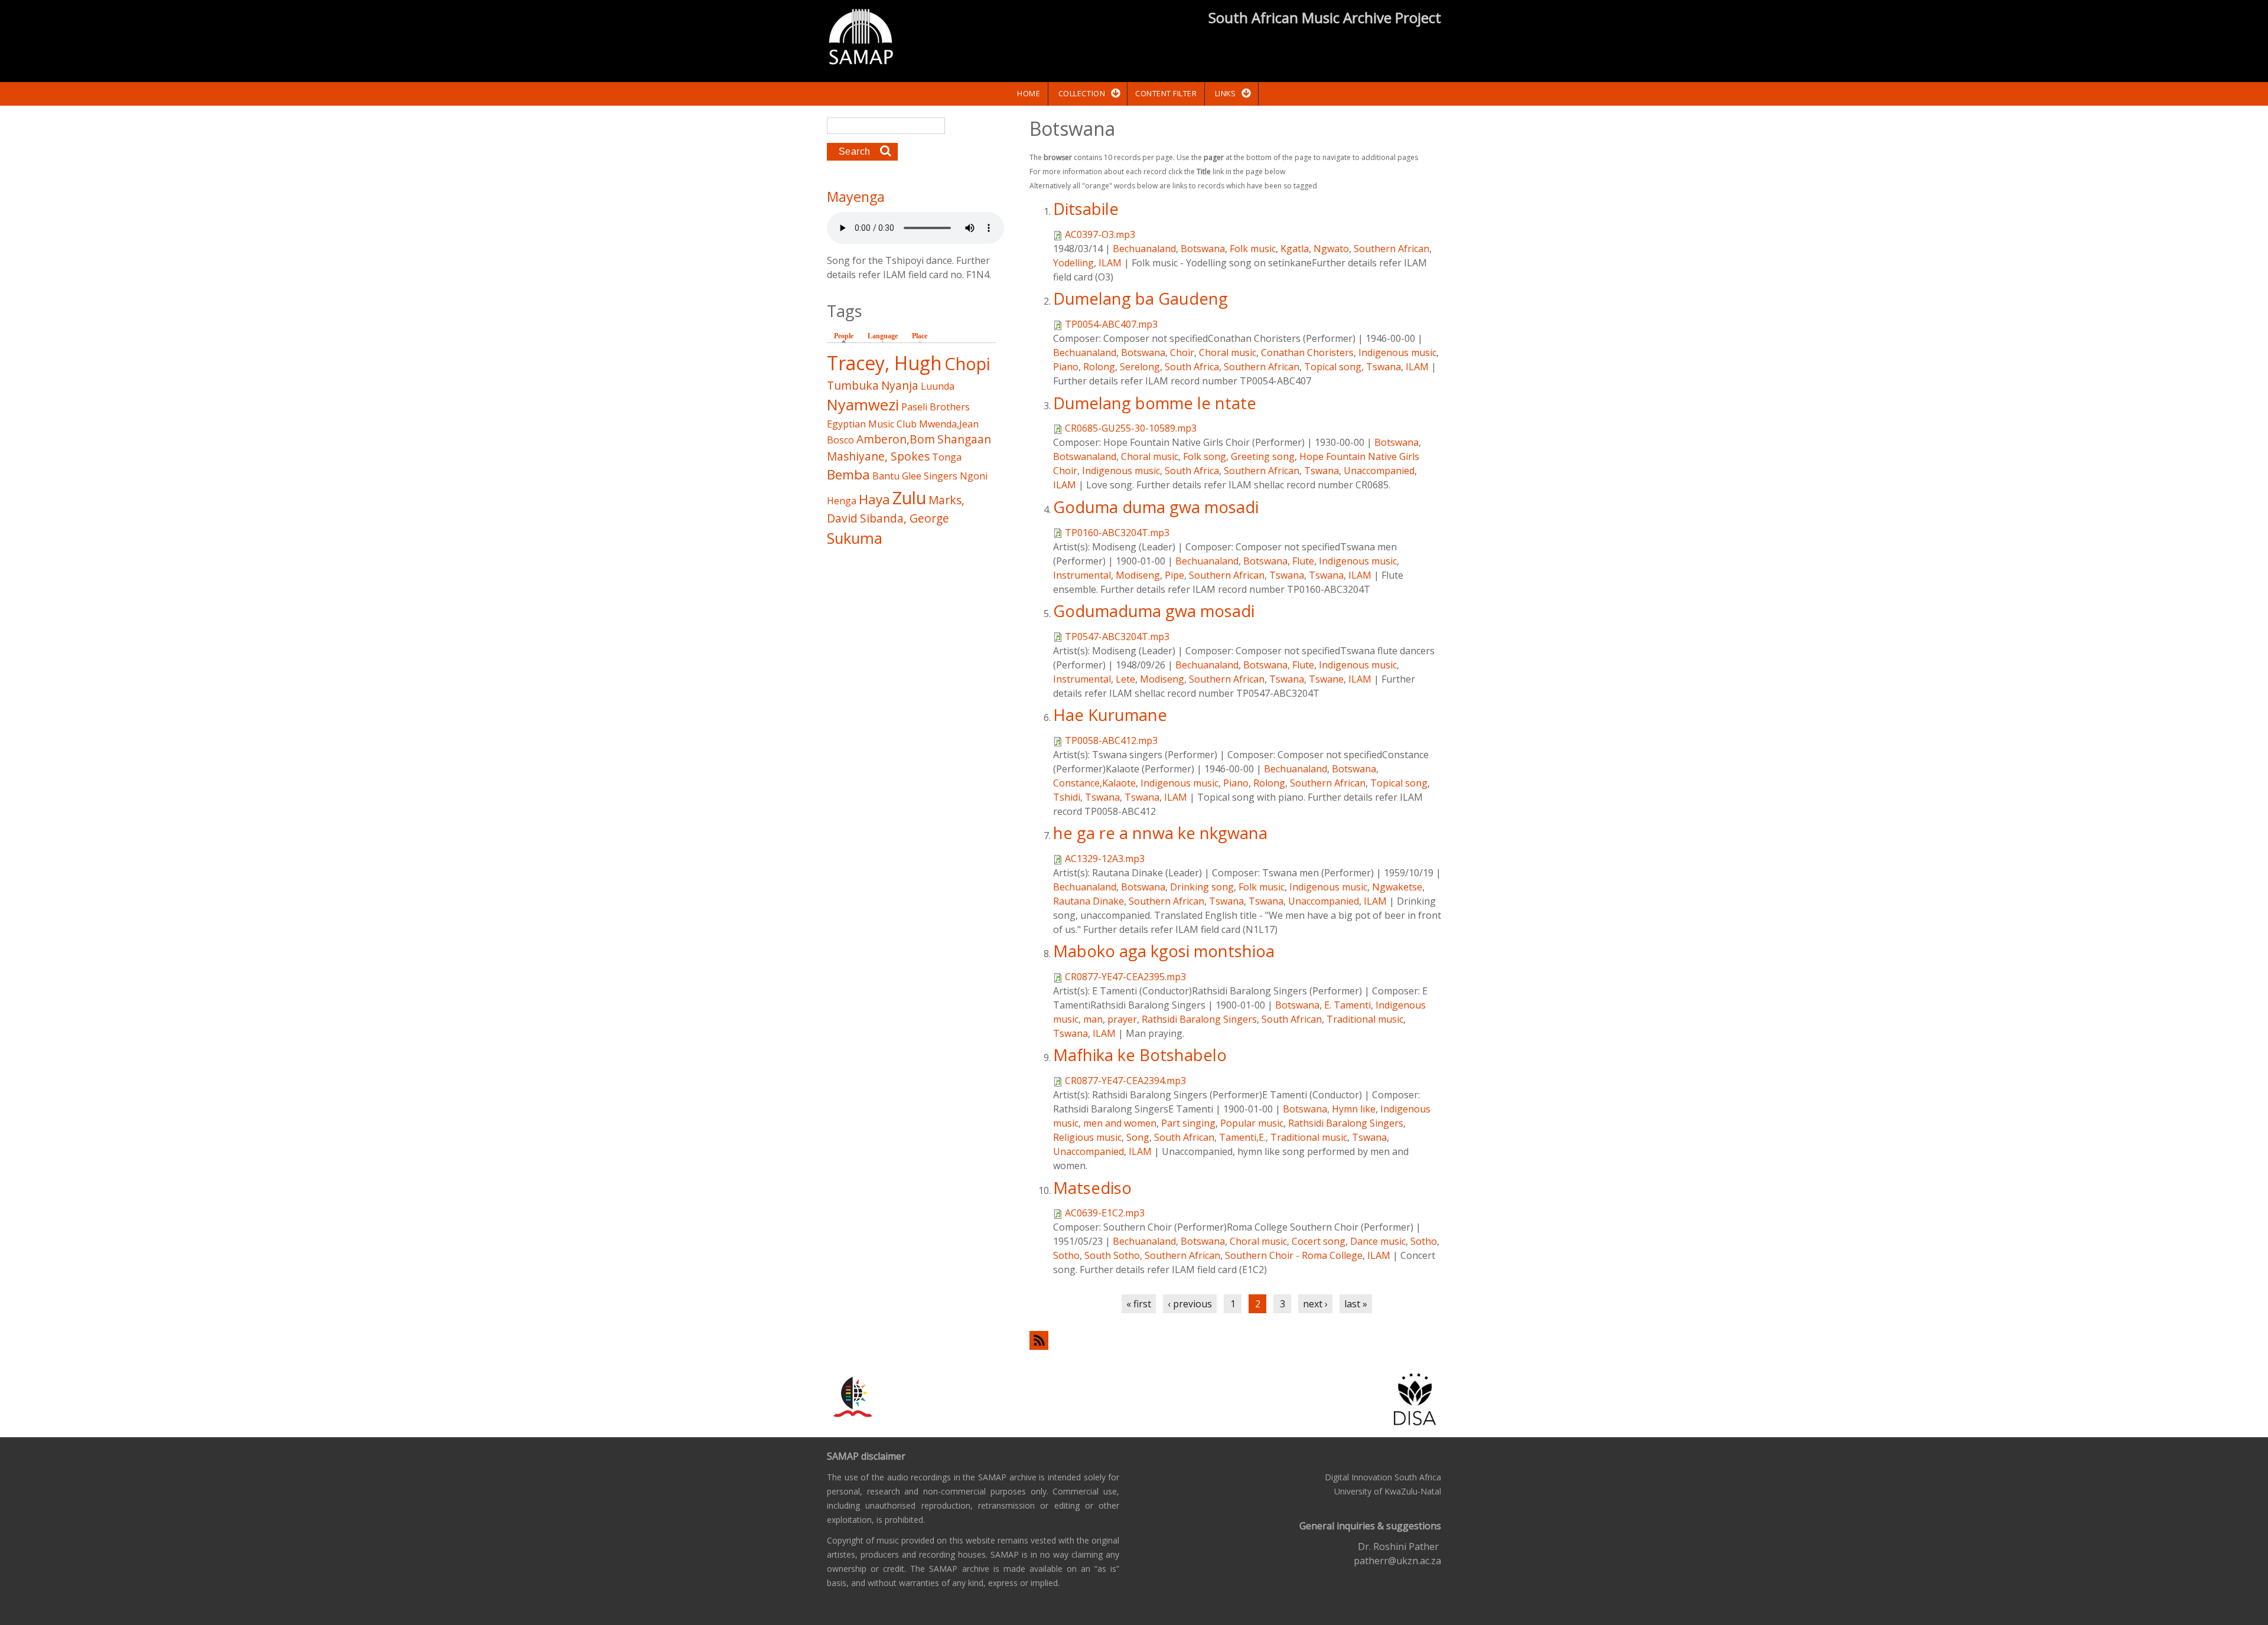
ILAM (1110, 263)
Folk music (1253, 249)
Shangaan (964, 439)
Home (1029, 93)
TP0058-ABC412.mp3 (1111, 740)
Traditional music (1365, 1019)
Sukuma (855, 538)
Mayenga (856, 197)
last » (1356, 1304)
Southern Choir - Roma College (1294, 1255)
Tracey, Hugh (884, 363)
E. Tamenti (1348, 1005)
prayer (1122, 1019)
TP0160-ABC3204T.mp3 (1117, 533)
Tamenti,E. (1242, 1137)
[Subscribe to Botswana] (1235, 1340)
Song (1138, 1137)
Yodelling (1073, 263)
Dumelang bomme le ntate (1155, 403)
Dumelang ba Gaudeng (1140, 298)
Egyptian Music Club (872, 424)
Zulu (909, 497)
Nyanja (900, 385)
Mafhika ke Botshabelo (1140, 1055)
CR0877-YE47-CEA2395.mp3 (1125, 977)
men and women (1120, 1123)
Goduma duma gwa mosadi (1156, 507)
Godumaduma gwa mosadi (1154, 611)
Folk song (1205, 456)
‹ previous (1190, 1304)
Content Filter (1166, 93)
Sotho (1424, 1241)
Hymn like (1354, 1109)
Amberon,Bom (896, 439)
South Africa (1192, 367)
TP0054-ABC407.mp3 (1111, 324)
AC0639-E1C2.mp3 (1105, 1213)
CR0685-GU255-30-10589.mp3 (1131, 428)
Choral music (1228, 353)
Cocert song (1319, 1241)
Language (883, 336)
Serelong (1140, 367)
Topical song (1333, 367)
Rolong (1099, 367)
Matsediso (1092, 1188)
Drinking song (1202, 887)
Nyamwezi (863, 405)
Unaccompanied (1379, 471)
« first (1139, 1304)
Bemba (848, 474)
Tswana (1384, 367)
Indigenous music (1397, 353)
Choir (1182, 353)
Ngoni (974, 476)
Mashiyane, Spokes (878, 456)
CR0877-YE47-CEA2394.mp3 (1125, 1081)
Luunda (938, 386)
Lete (1125, 679)
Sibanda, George (905, 518)
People (847, 336)
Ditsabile (1086, 209)
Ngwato (1331, 249)
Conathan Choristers (1307, 353)
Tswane (1326, 679)
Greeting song (1263, 456)
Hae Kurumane (1110, 715)
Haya (874, 499)
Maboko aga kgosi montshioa (1164, 951)
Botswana (1203, 249)
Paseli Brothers (936, 407)
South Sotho (1112, 1255)
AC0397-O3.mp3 (1100, 234)
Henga (842, 501)
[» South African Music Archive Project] (861, 38)
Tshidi (1067, 797)
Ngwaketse (1397, 887)
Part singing (1188, 1123)
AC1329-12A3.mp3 (1105, 859)
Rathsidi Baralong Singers (1199, 1019)
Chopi (967, 363)
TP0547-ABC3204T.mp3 (1117, 637)
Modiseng (1138, 575)
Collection (1082, 93)
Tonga (947, 457)
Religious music (1087, 1137)
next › (1315, 1304)
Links (1226, 93)
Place (920, 336)
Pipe (1174, 575)
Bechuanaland (1144, 249)
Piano (1066, 367)
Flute (1303, 561)
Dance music (1378, 1241)
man (1093, 1019)
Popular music (1252, 1123)
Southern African (1392, 249)
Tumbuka (853, 385)
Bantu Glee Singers (915, 476)
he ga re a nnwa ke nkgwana (1160, 833)
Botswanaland (1085, 456)
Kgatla (1295, 249)
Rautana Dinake (1089, 901)
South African (1292, 1019)
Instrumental (1082, 575)
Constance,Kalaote (1094, 783)
